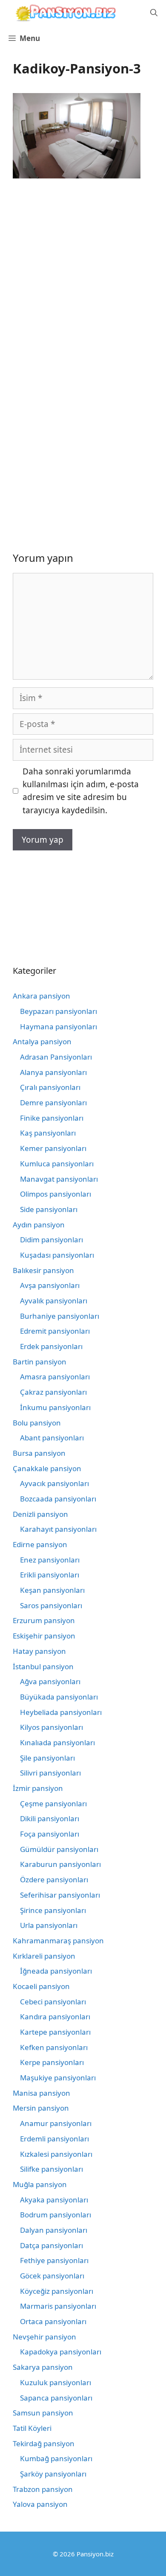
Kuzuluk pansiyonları (56, 2382)
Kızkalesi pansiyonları (56, 2154)
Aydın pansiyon (39, 1225)
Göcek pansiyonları (52, 2276)
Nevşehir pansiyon (44, 2337)
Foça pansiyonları (50, 1834)
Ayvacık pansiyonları (54, 1483)
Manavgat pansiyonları (59, 1179)
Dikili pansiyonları (50, 1818)
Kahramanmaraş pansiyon (58, 1941)
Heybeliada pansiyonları (61, 1712)
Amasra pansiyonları (55, 1377)
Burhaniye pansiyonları (60, 1316)
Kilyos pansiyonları (52, 1727)
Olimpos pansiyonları (56, 1194)
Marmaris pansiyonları (58, 2306)
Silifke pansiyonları (52, 2169)
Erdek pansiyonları (51, 1346)
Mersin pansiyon (41, 2108)
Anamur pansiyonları (56, 2123)
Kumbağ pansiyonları (56, 2458)
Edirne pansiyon (40, 1544)
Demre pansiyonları (53, 1103)
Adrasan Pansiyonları (56, 1057)
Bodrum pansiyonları (56, 2215)
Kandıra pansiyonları (55, 2017)
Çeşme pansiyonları (53, 1803)
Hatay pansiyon (39, 1651)
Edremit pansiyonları (55, 1331)
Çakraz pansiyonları (53, 1392)
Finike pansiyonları (52, 1118)
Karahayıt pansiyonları (58, 1529)
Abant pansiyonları (52, 1438)
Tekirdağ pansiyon (44, 2443)
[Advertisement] (83, 277)
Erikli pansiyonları (50, 1575)
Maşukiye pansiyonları (58, 2078)
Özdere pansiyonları (54, 1879)
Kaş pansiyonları (48, 1133)
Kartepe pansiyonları (55, 2032)
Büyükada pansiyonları (59, 1697)
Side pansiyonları (49, 1209)
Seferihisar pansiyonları (60, 1895)
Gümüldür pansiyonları (59, 1849)
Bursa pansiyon (39, 1453)
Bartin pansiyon (40, 1362)
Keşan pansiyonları (52, 1590)
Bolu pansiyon (37, 1423)
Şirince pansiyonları (53, 1910)
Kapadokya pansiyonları (61, 2352)
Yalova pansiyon (40, 2504)
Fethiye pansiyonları (54, 2260)
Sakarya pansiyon (43, 2367)
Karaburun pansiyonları (60, 1864)
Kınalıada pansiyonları (57, 1742)
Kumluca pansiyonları (57, 1164)
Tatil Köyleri (32, 2428)
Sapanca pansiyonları (56, 2398)
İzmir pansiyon (38, 1788)
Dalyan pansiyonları (54, 2230)
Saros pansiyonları (51, 1605)
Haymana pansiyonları (59, 1027)
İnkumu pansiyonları (55, 1407)
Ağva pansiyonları (50, 1681)
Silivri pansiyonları (50, 1773)
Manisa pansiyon (41, 2093)
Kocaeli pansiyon (41, 1986)
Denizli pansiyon (40, 1514)
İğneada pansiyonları (56, 1971)
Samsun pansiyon (43, 2413)
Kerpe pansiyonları (52, 2062)
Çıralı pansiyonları (50, 1087)
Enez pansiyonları (50, 1560)
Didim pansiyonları (52, 1240)
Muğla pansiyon (40, 2184)
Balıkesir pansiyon (43, 1270)
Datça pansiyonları (52, 2245)
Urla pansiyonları (49, 1925)
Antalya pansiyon (42, 1041)
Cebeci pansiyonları (53, 2002)
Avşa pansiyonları (50, 1285)
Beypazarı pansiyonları (59, 1011)
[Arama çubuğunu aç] (154, 13)
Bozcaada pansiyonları (58, 1499)
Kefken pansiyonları (54, 2047)
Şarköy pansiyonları (53, 2474)
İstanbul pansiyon (43, 1666)
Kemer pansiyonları (53, 1148)
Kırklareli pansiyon (44, 1956)
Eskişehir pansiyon (44, 1636)
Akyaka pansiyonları (54, 2200)
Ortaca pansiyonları (53, 2321)
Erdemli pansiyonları (54, 2139)
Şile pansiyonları (47, 1758)
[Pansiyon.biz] (64, 13)
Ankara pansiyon (41, 996)
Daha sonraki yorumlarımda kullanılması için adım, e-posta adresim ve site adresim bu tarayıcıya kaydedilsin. (81, 791)
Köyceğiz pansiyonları (57, 2291)
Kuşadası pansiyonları (57, 1255)
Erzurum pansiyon (44, 1620)
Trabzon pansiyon (43, 2489)
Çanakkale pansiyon (47, 1468)
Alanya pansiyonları (53, 1072)
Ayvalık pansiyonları (54, 1301)
